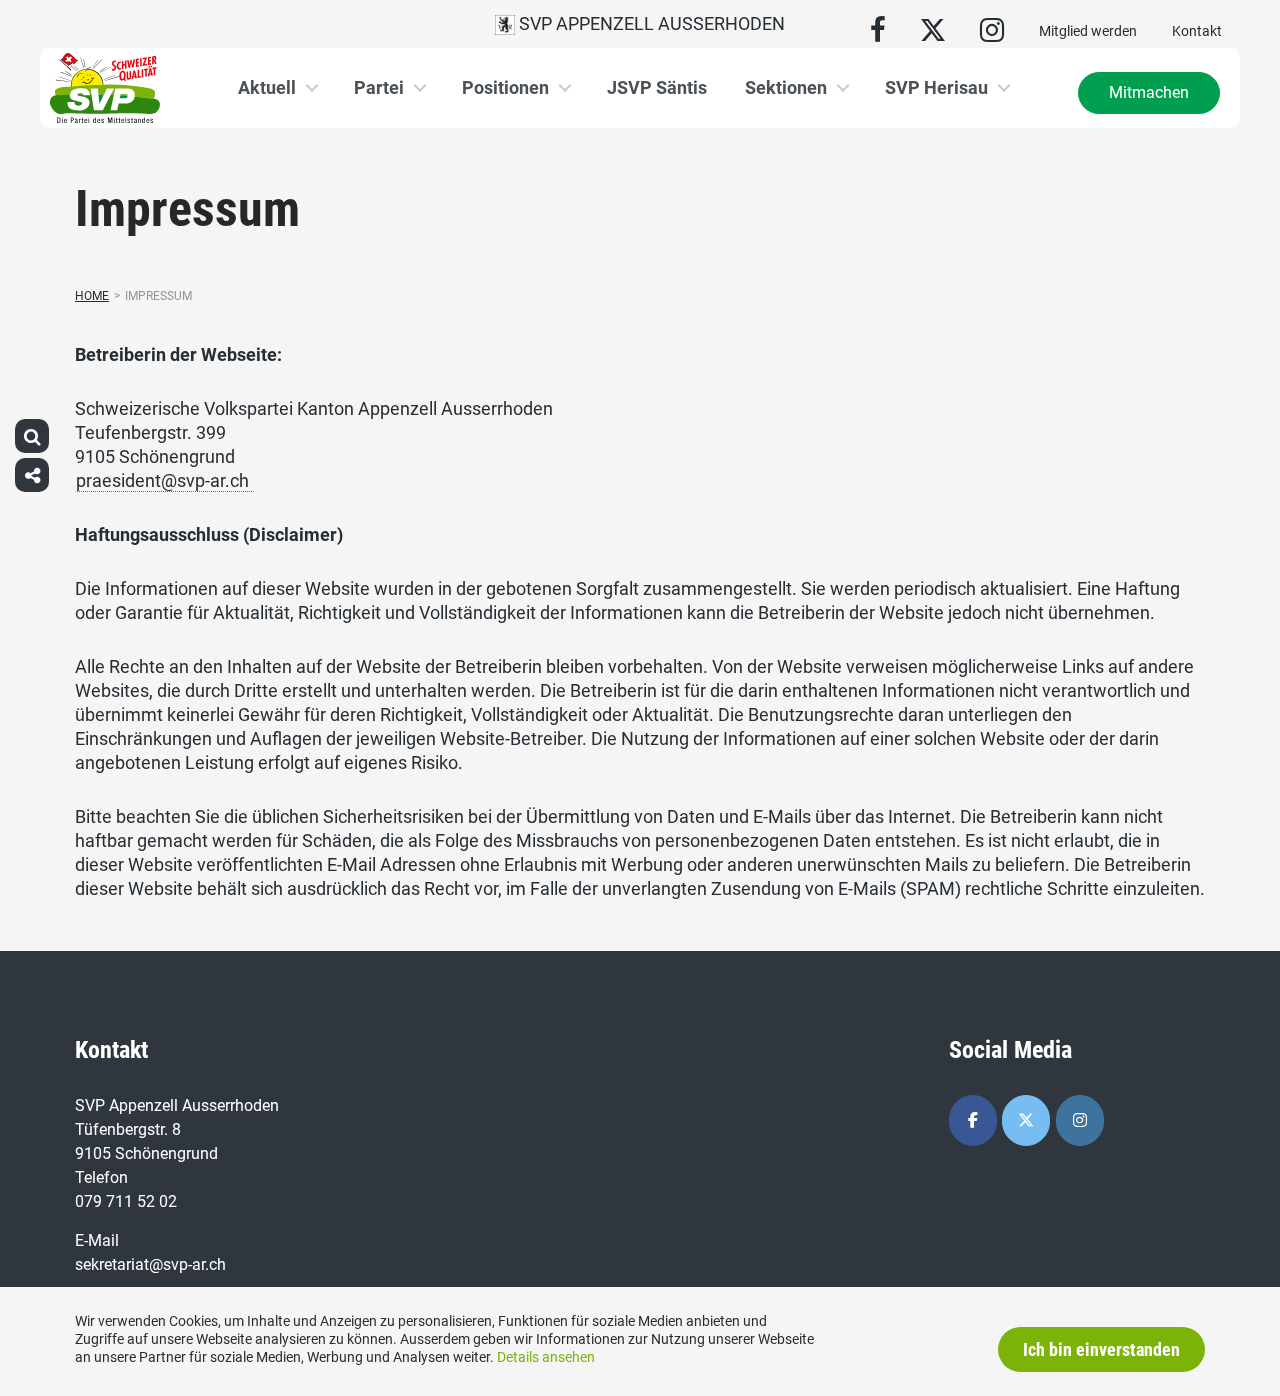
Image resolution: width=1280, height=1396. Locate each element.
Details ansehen (546, 1357)
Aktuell (267, 87)
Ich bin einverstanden (1101, 1349)
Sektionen (786, 87)
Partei (379, 87)
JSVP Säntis (657, 87)
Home (92, 296)
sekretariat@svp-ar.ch (150, 1264)
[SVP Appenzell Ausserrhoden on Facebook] (973, 1120)
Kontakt (1197, 31)
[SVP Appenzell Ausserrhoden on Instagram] (1080, 1120)
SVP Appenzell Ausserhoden (650, 23)
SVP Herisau (936, 87)
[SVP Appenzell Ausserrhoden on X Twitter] (1026, 1120)
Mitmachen (1149, 92)
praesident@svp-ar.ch (164, 480)
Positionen (505, 87)
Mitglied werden (1088, 31)
